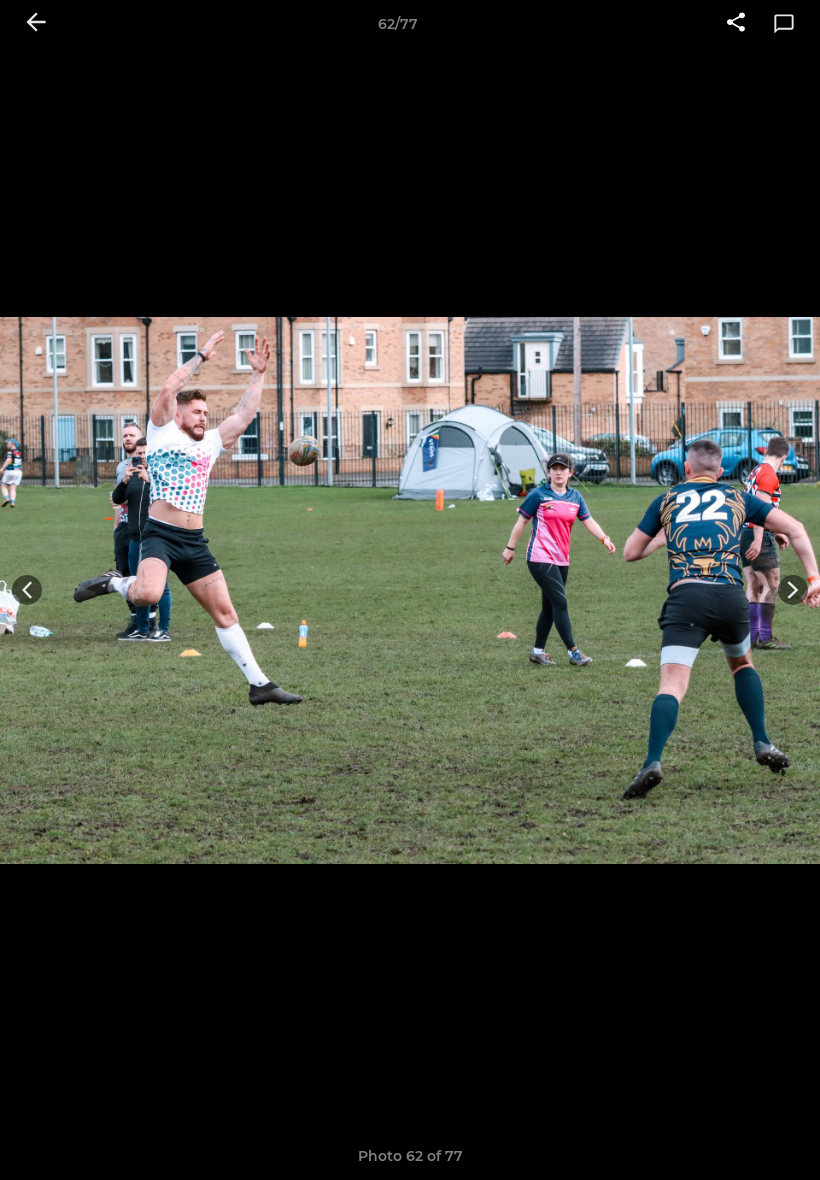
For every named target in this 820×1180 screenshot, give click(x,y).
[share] (736, 24)
